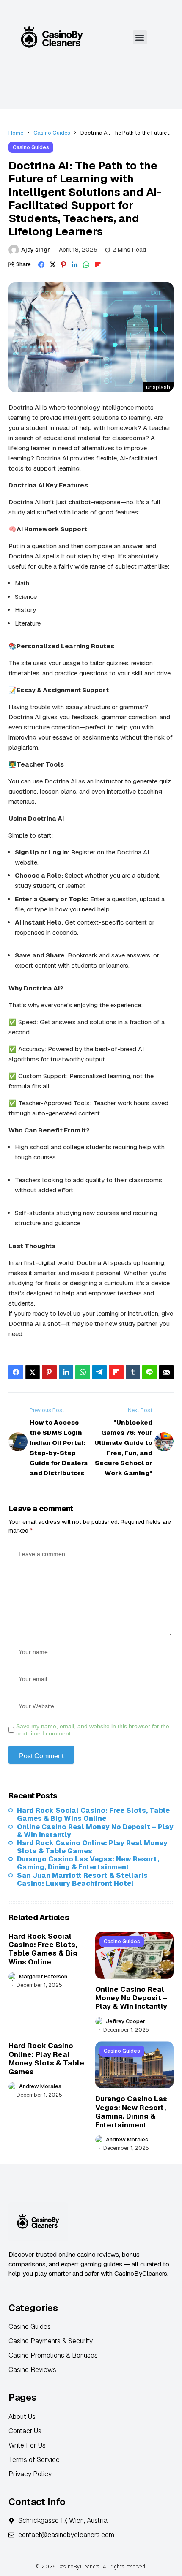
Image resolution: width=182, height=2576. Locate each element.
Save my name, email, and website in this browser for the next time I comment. (93, 1730)
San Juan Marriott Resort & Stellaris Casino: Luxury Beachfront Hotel (82, 1880)
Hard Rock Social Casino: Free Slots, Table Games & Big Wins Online (93, 1814)
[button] (140, 37)
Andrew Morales (40, 2086)
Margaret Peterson (43, 1977)
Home (16, 133)
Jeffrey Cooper (125, 2021)
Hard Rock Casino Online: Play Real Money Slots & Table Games (92, 1847)
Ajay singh (36, 250)
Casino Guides (52, 133)
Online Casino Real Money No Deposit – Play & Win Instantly (95, 1831)
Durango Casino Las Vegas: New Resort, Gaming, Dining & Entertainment (88, 1863)
